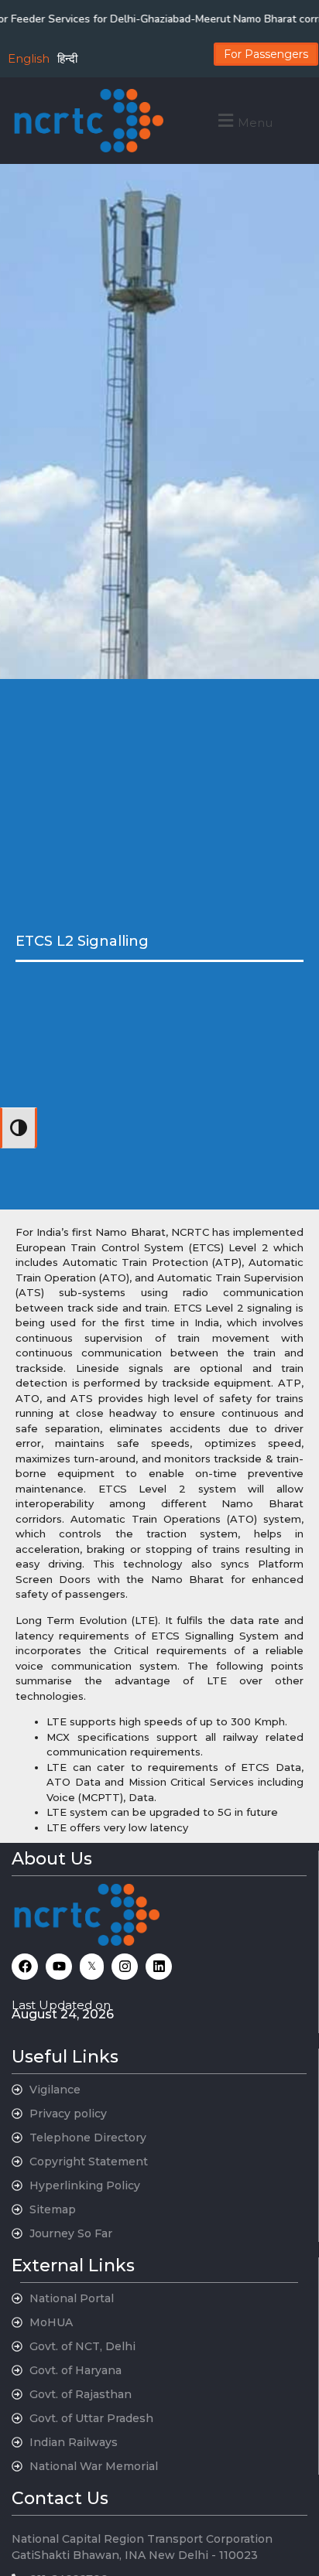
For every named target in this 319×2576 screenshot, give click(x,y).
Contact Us (60, 2498)
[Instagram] (125, 1967)
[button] (244, 120)
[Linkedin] (159, 1967)
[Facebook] (25, 1967)
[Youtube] (59, 1967)
